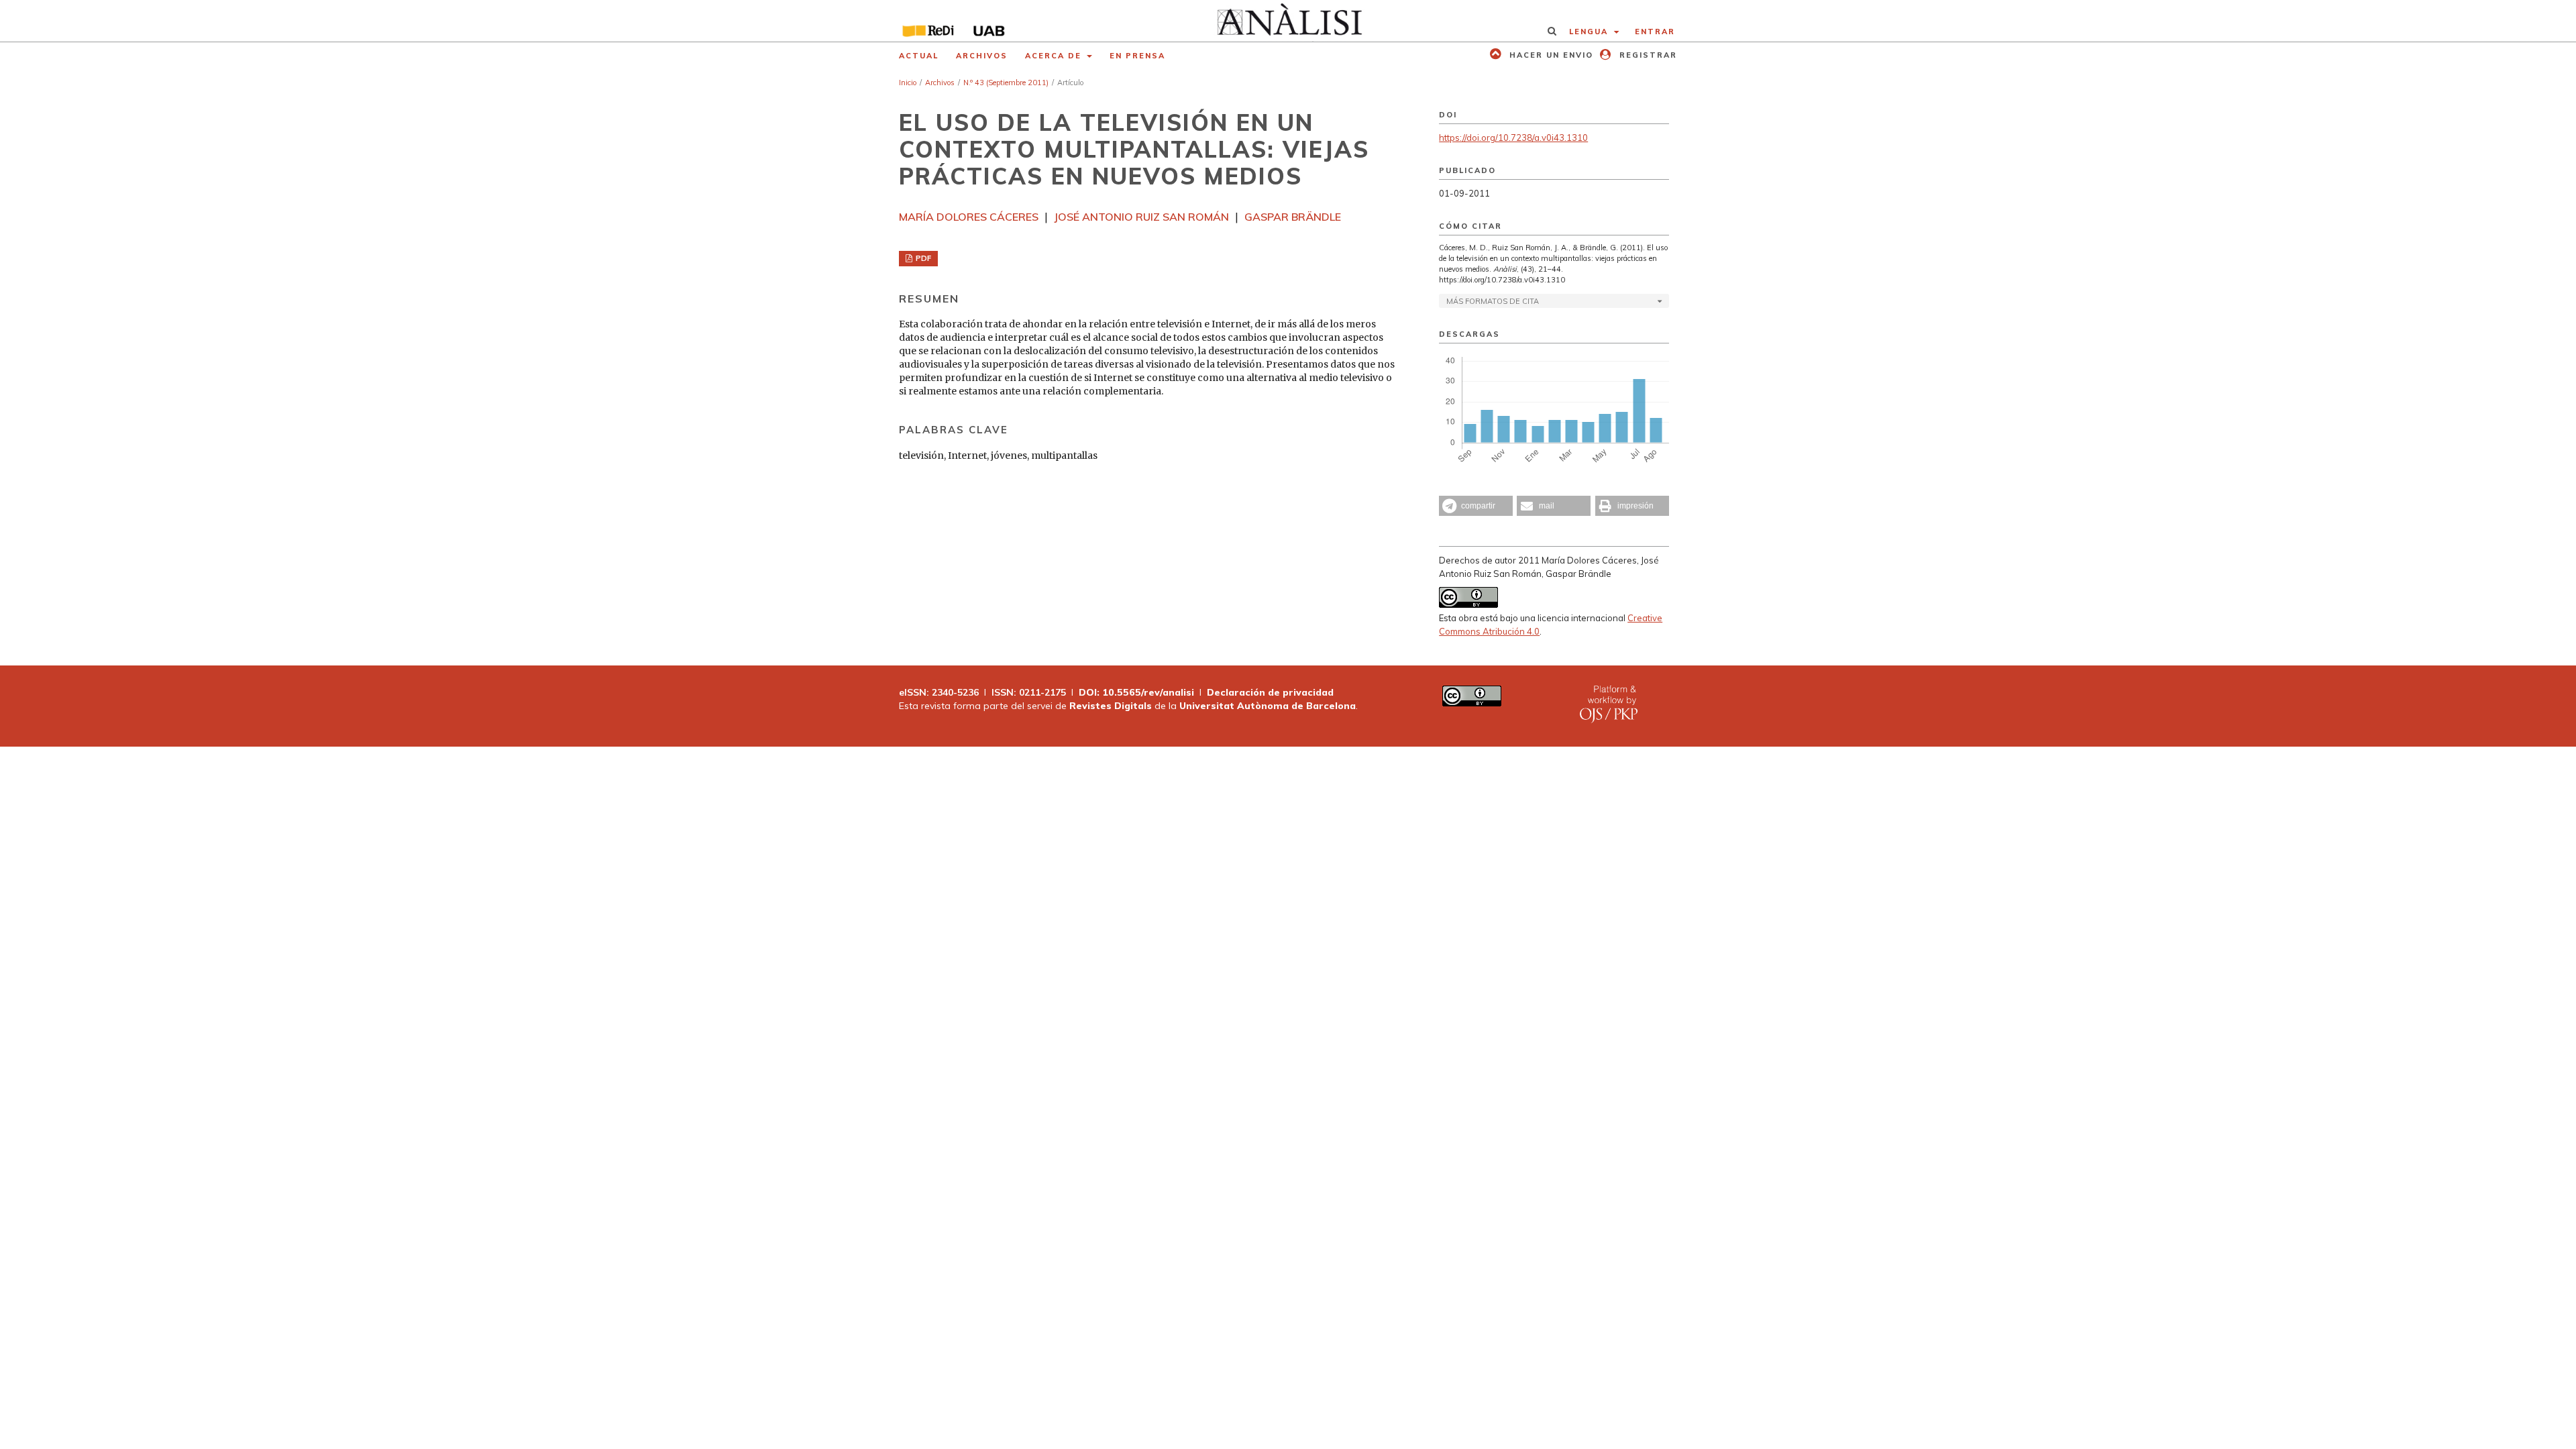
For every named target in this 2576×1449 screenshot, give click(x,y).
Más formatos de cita (1493, 301)
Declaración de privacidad (1270, 692)
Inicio (908, 83)
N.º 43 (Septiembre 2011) (1006, 83)
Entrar (1655, 32)
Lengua (1590, 32)
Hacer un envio (1550, 55)
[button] (1476, 506)
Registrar (1647, 55)
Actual (919, 56)
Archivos (982, 56)
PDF (922, 258)
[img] (1288, 21)
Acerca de (1055, 56)
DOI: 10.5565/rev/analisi (1136, 692)
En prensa (1137, 56)
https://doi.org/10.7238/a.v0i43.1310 (1513, 138)
